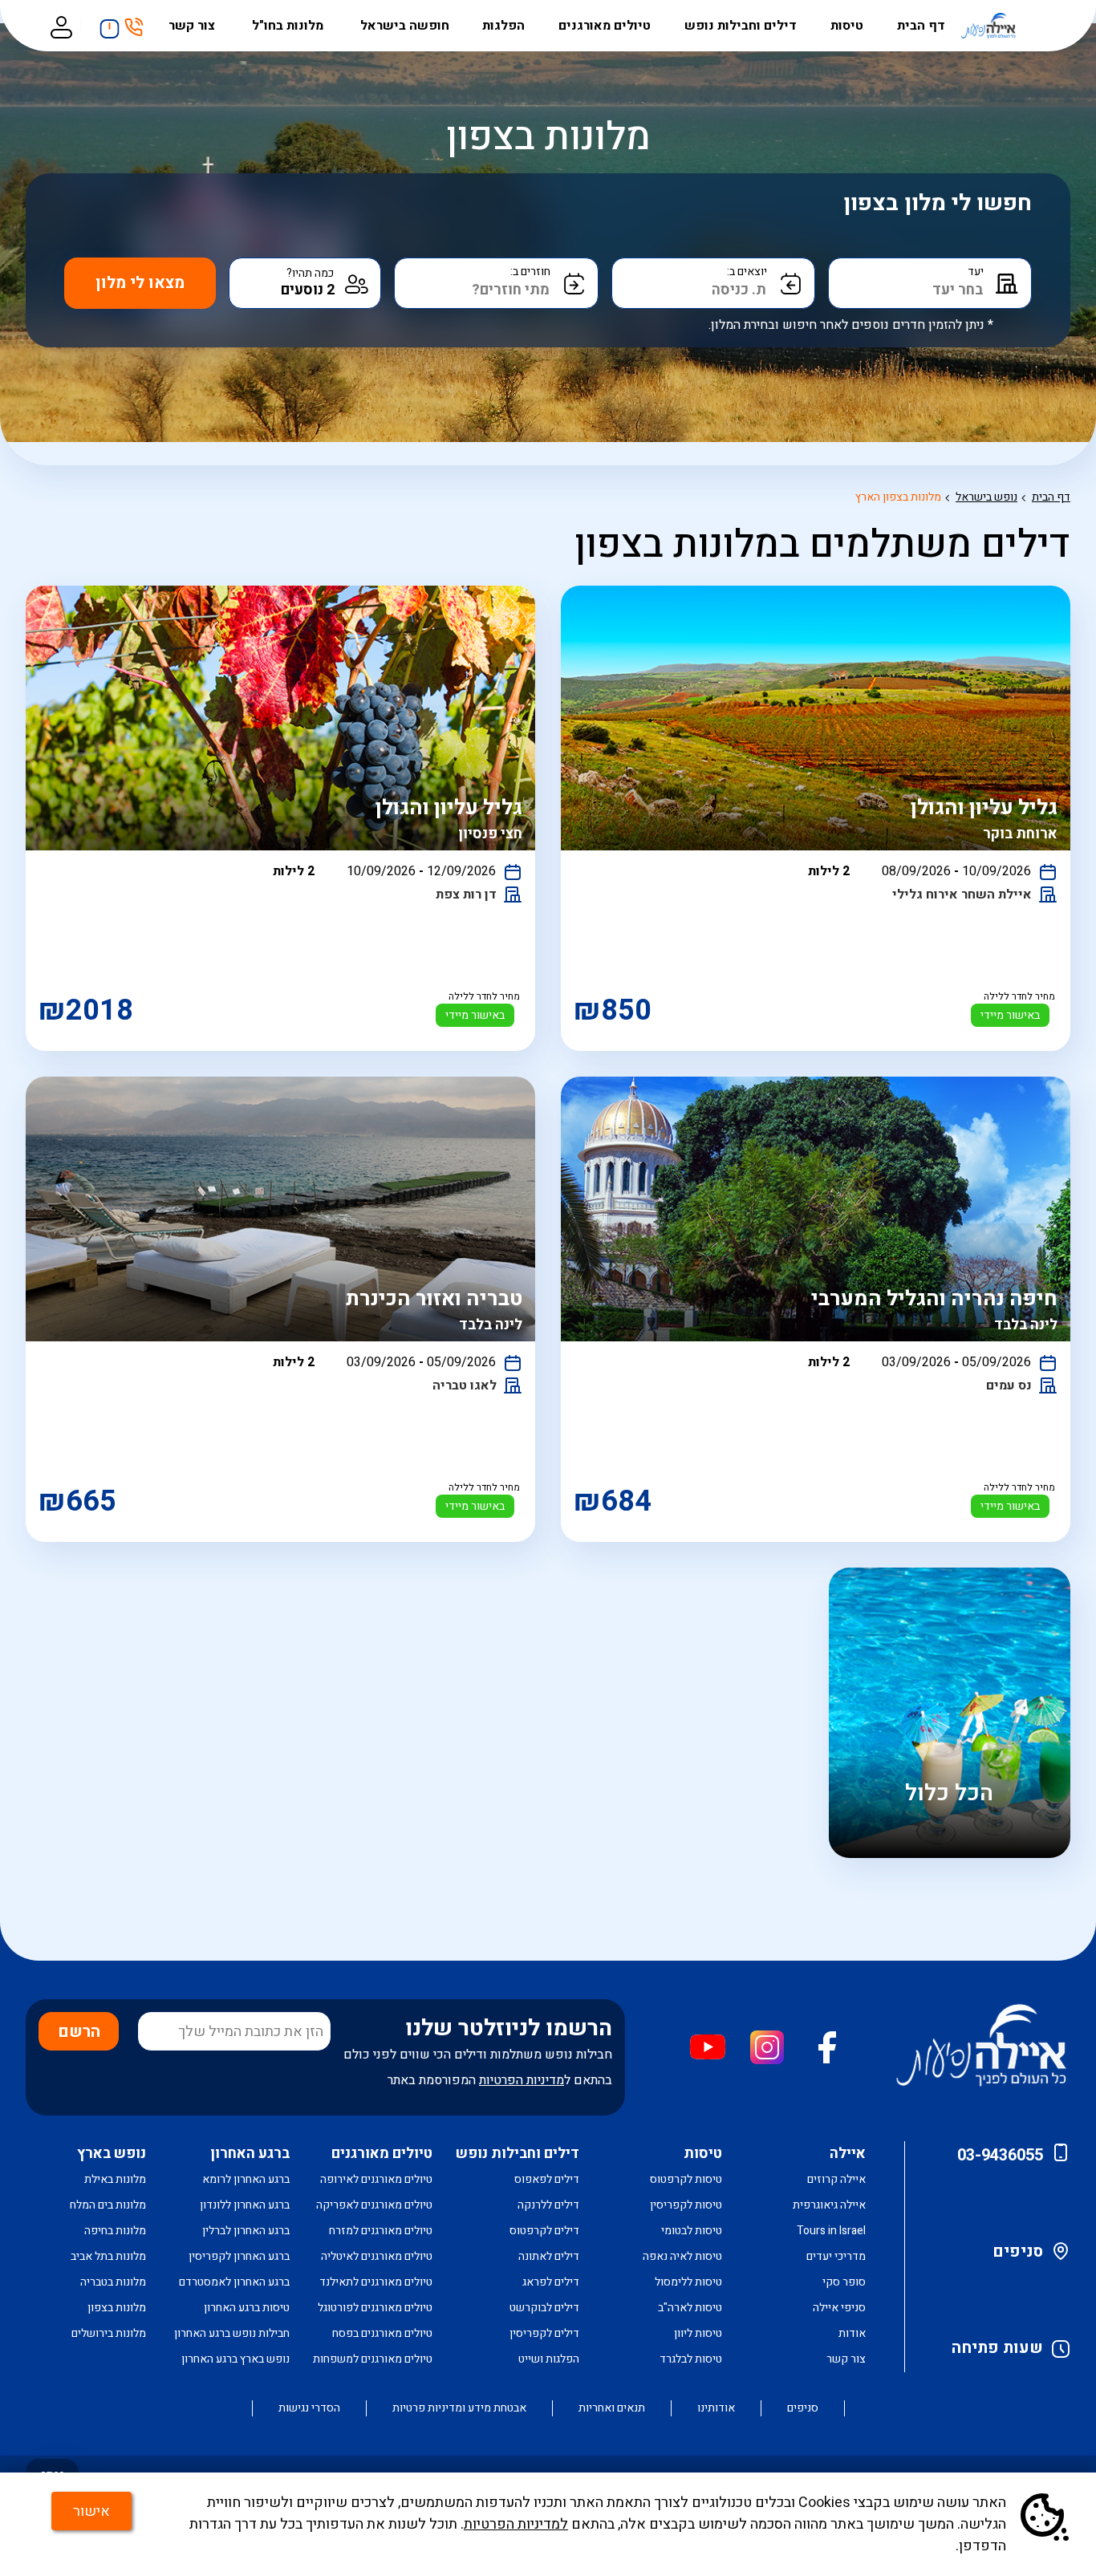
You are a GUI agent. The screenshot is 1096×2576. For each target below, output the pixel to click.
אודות (852, 2333)
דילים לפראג (551, 2282)
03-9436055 (1000, 2155)
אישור (91, 2511)
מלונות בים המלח (108, 2205)
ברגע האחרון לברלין (246, 2231)
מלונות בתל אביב (108, 2256)
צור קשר (193, 26)
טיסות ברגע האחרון (247, 2308)
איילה (848, 2154)
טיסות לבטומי (692, 2231)
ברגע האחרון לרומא (246, 2179)
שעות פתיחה (997, 2348)
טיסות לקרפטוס (686, 2179)
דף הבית (921, 26)
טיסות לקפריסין (686, 2205)
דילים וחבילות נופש (741, 26)
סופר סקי (844, 2282)
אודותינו (716, 2408)
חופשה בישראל (405, 26)
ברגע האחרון (250, 2154)
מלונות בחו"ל (289, 26)
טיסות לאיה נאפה (682, 2256)
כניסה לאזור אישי (61, 26)
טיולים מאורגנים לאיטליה (377, 2256)
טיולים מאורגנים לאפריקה (374, 2205)
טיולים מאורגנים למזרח (381, 2231)
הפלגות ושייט (549, 2359)
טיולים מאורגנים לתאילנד (376, 2282)
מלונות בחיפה (115, 2231)
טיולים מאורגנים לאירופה (376, 2179)
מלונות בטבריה (113, 2282)
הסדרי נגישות (309, 2408)
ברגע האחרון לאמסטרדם (234, 2282)
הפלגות (503, 26)
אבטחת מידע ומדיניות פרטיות (459, 2408)
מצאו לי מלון (140, 283)
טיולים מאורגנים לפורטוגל (375, 2308)
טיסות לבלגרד (691, 2359)
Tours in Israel (831, 2231)
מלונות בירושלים (109, 2333)
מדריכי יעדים (836, 2256)
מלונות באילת (115, 2179)
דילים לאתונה (549, 2256)
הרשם (79, 2032)
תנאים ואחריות (612, 2408)
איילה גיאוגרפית (829, 2205)
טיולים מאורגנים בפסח (382, 2333)
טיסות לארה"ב (690, 2308)
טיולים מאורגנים (605, 26)
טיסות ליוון (698, 2333)
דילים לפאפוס (547, 2179)
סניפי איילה (839, 2308)
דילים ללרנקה (548, 2205)
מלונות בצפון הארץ (898, 497)
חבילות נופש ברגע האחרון (232, 2333)
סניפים (1018, 2251)
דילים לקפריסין (544, 2333)
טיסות (847, 26)
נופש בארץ (112, 2154)
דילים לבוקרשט (544, 2308)
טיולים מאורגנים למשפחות (373, 2359)
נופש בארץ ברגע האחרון (235, 2359)
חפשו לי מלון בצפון (938, 203)
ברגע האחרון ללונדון (245, 2205)
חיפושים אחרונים (105, 23)
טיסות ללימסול (688, 2282)
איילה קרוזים (836, 2179)
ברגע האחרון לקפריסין (239, 2256)
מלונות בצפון (117, 2308)
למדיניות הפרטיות (516, 2524)
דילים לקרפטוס (544, 2231)
